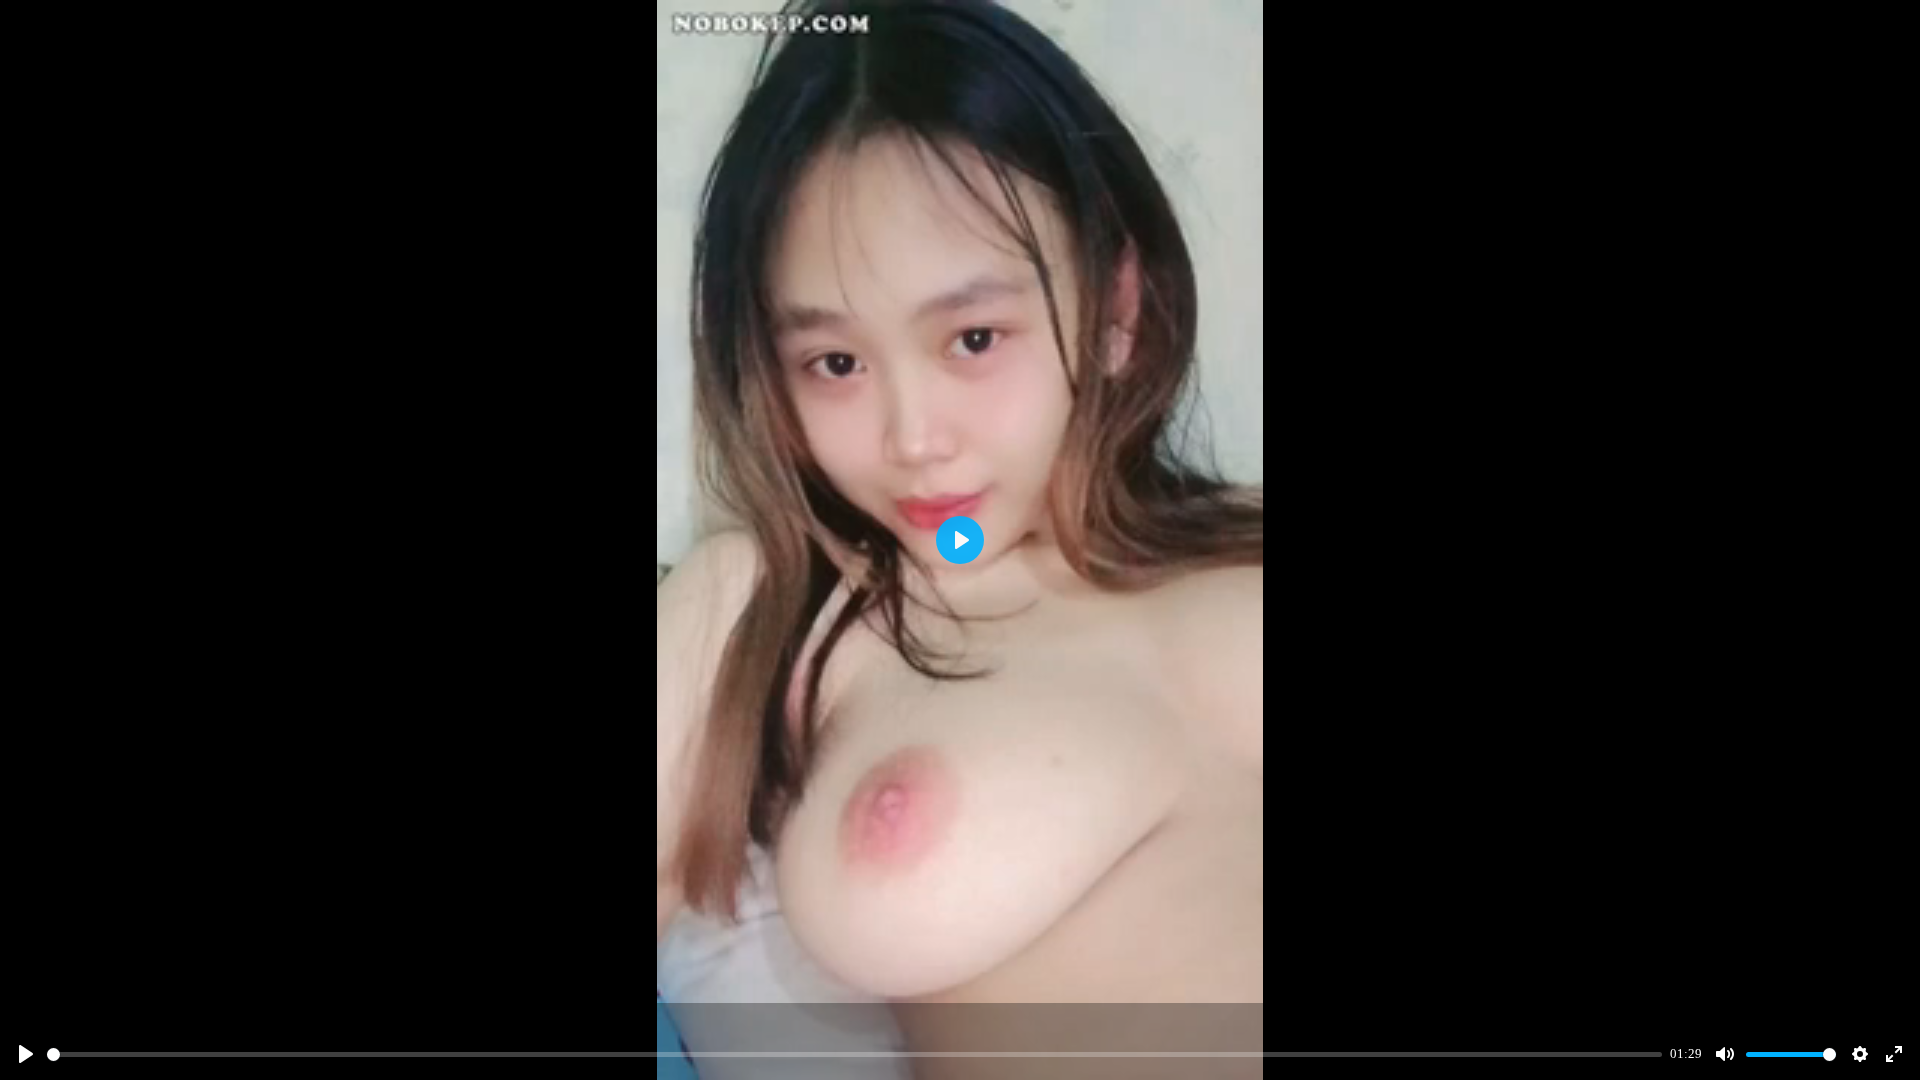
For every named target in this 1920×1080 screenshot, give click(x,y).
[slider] (854, 1054)
